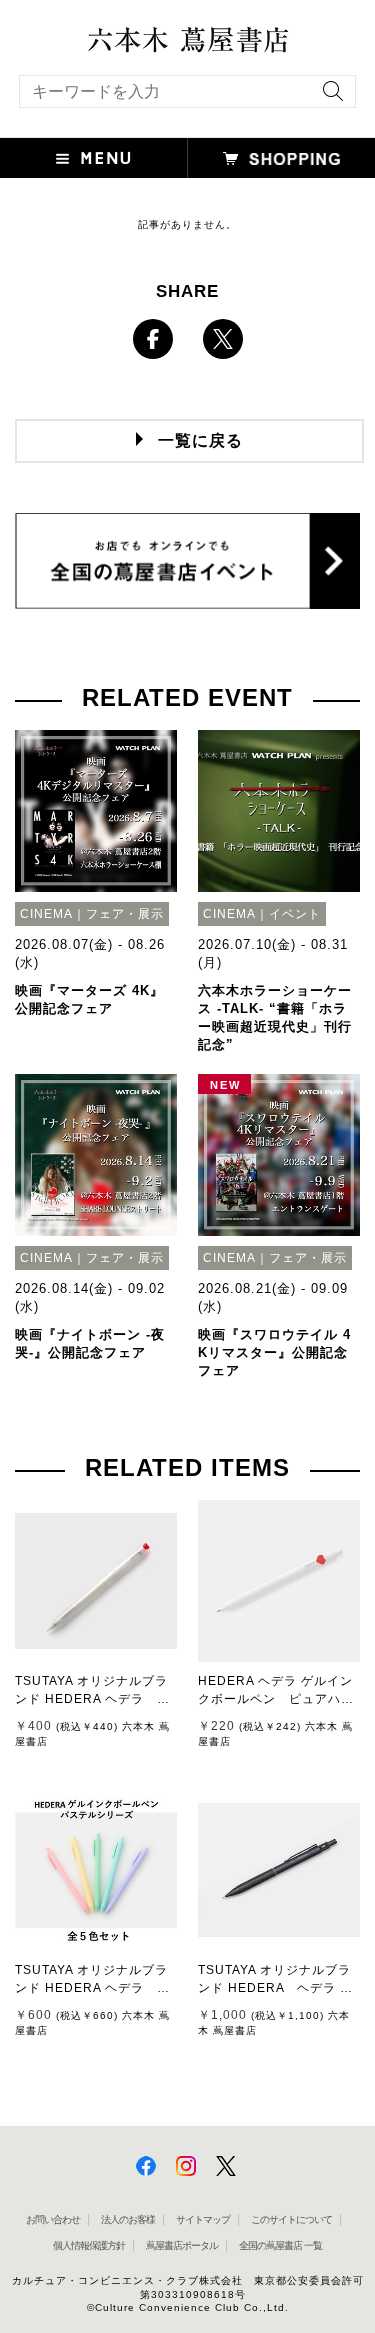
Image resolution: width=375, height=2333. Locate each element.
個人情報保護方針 (89, 2245)
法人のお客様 (128, 2219)
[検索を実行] (328, 97)
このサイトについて (291, 2219)
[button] (94, 158)
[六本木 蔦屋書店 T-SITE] (187, 33)
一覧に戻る (200, 440)
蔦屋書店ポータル (182, 2245)
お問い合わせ (53, 2219)
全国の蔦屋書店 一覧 (280, 2245)
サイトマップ (203, 2219)
